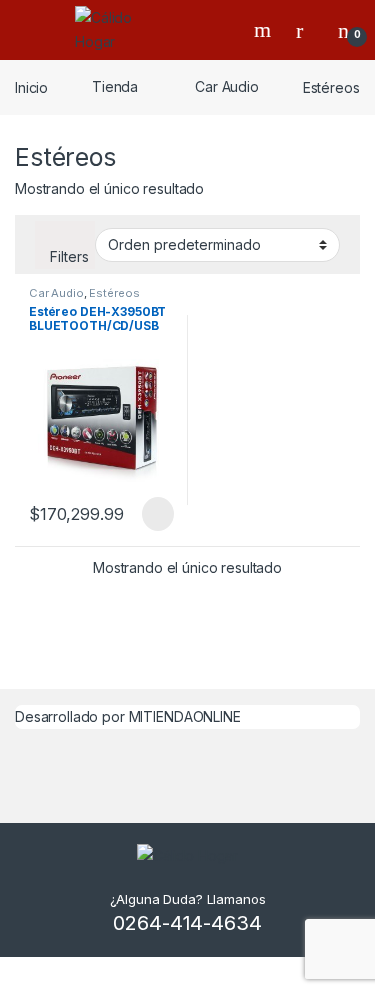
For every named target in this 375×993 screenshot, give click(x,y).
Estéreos (114, 293)
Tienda (115, 86)
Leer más (158, 514)
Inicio (31, 86)
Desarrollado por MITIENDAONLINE (128, 716)
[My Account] (307, 30)
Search (265, 30)
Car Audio (227, 86)
